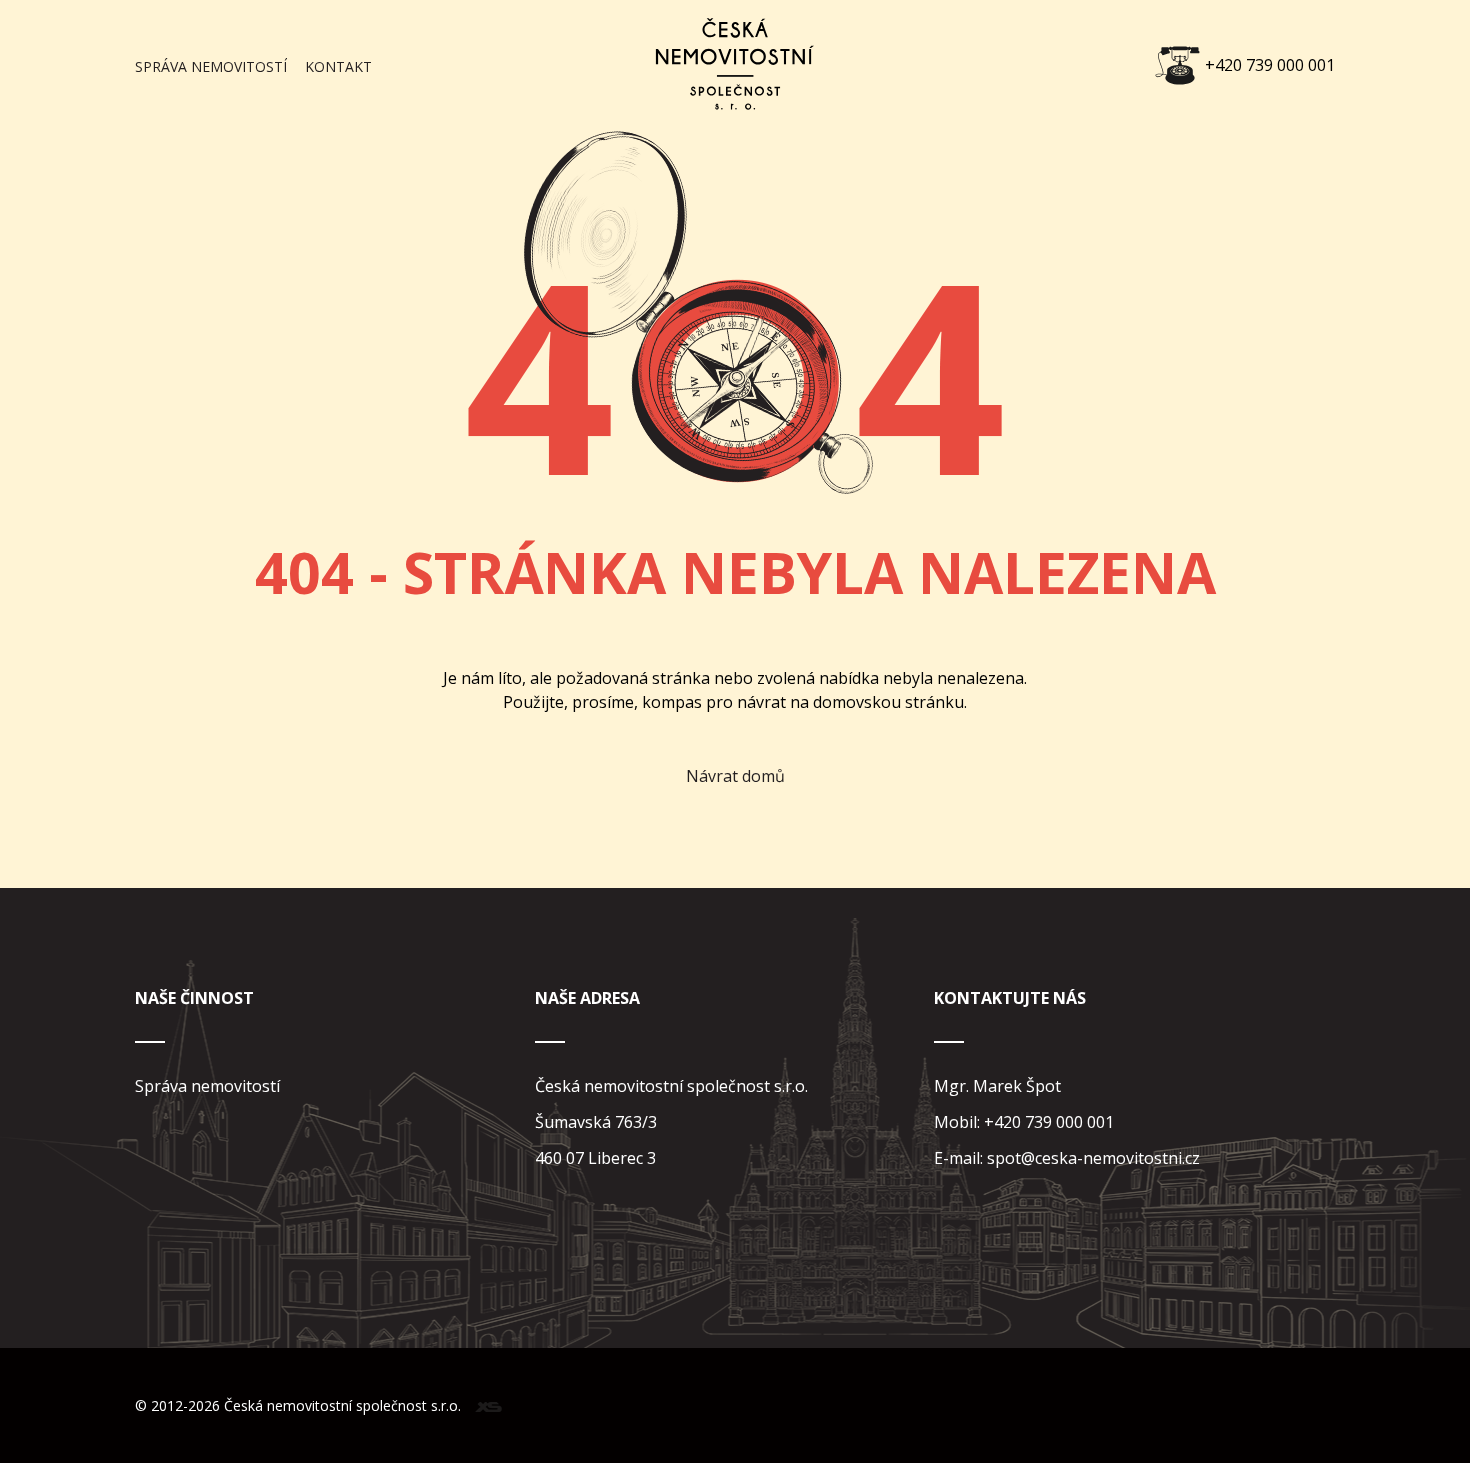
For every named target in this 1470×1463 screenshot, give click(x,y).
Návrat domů (735, 776)
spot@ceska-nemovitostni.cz (1093, 1158)
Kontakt (338, 66)
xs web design (488, 1407)
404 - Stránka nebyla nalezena (735, 572)
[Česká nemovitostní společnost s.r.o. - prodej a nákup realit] (735, 122)
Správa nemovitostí (211, 66)
